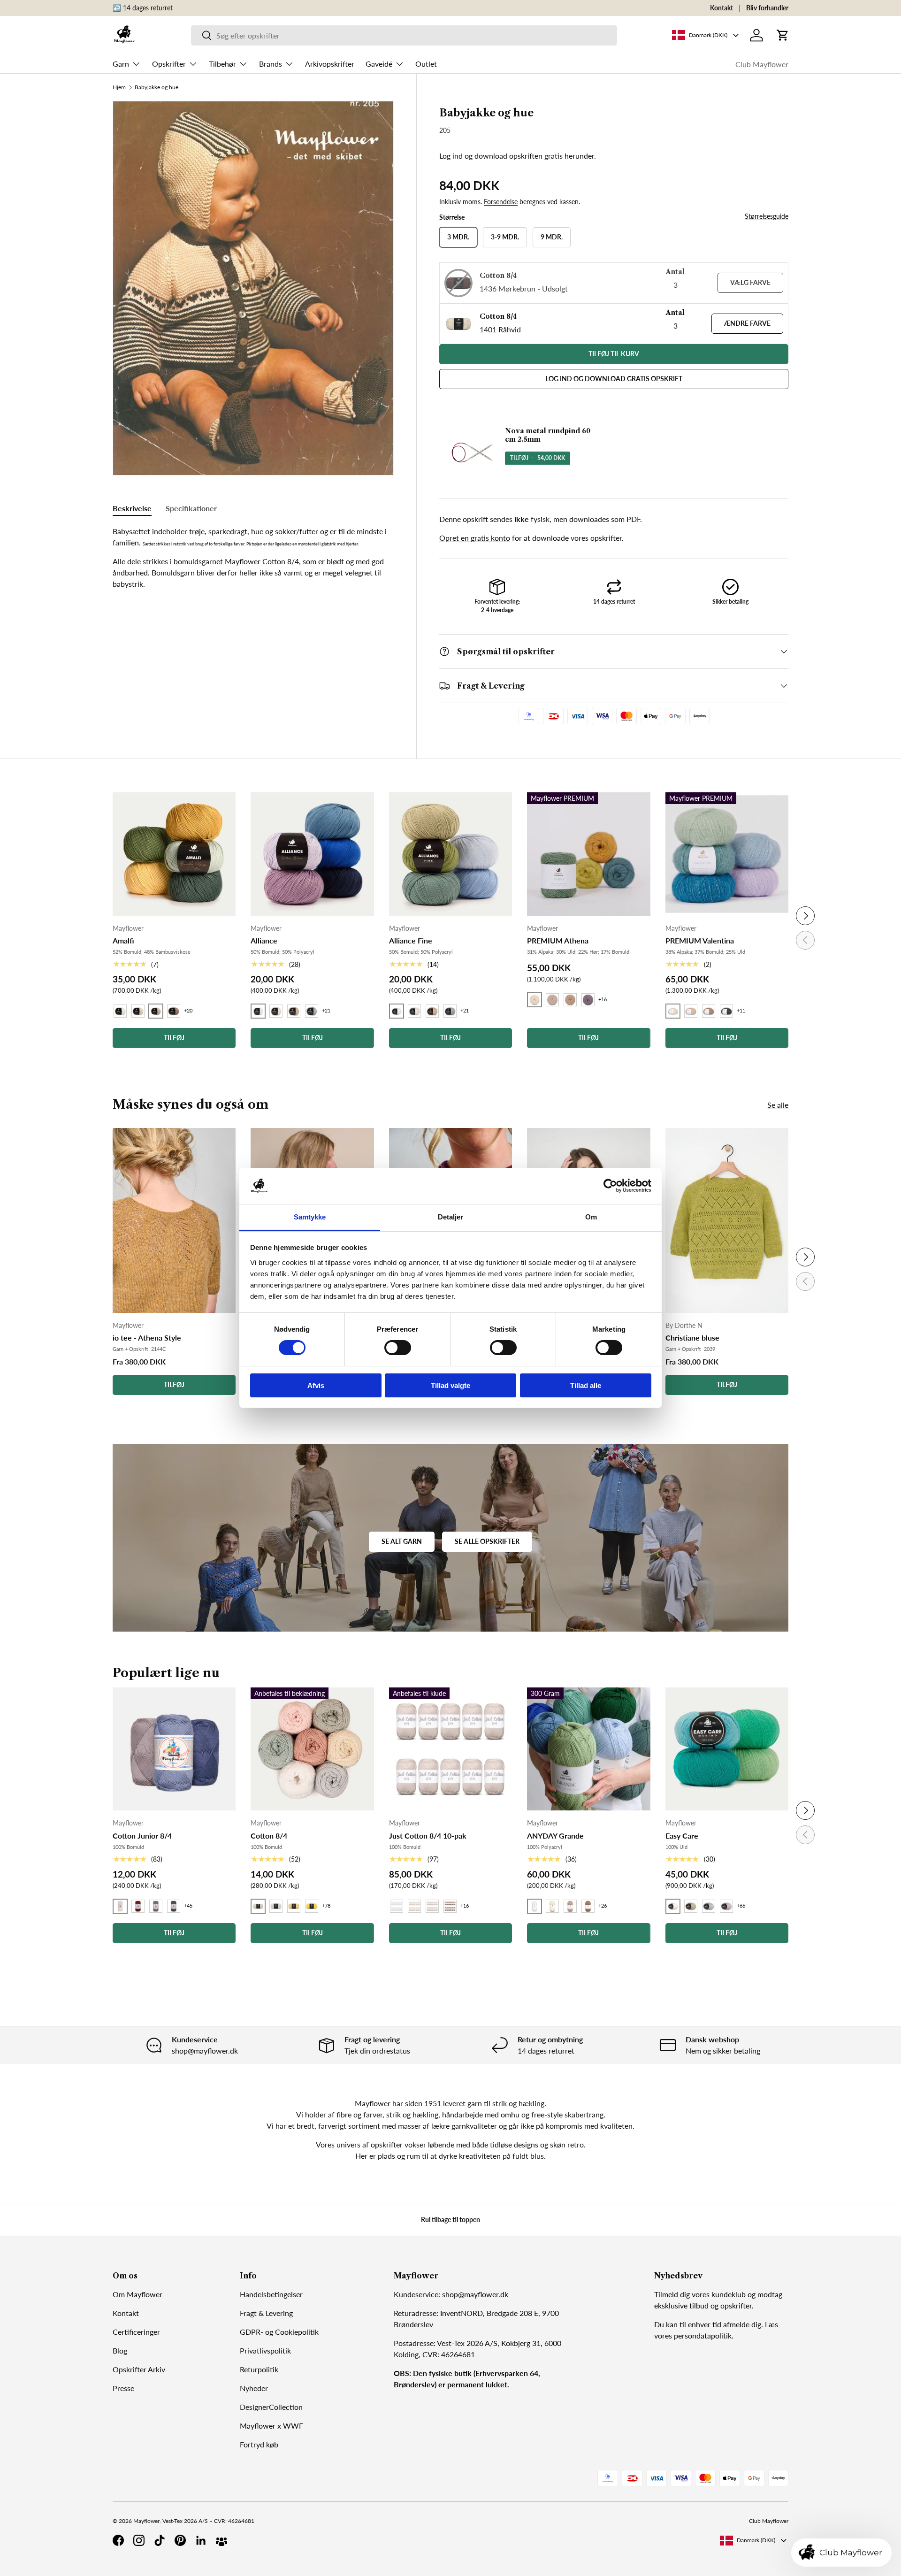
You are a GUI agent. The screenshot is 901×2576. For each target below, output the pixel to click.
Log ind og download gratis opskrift (614, 379)
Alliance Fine (411, 940)
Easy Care (682, 1836)
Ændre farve (747, 323)
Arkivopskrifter (330, 64)
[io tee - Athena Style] (174, 1221)
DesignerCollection (271, 2407)
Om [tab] (591, 1217)
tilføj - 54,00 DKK (538, 458)
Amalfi (123, 940)
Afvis (316, 1385)
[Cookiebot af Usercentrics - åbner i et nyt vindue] (610, 1186)
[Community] (221, 2540)
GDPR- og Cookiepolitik (279, 2332)
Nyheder (254, 2388)
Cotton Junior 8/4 (142, 1836)
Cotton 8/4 (269, 1836)
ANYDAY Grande (555, 1836)
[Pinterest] (180, 2540)
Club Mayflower (762, 64)
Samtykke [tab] (310, 1217)
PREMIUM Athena (558, 940)
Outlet (426, 64)
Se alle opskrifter (487, 1541)
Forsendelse (501, 202)
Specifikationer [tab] (191, 508)
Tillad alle (586, 1385)
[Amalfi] (174, 854)
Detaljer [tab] (451, 1217)
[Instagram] (139, 2540)
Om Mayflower (137, 2294)
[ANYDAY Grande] (588, 1749)
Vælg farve (750, 282)
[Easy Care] (727, 1749)
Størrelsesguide (767, 216)
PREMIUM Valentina (700, 940)
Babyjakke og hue (157, 87)
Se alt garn (402, 1541)
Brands (271, 64)
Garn (121, 64)
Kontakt (722, 8)
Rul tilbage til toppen (450, 2219)
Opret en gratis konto (475, 538)
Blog (120, 2350)
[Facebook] (118, 2540)
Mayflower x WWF (271, 2426)
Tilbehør (222, 64)
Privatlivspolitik (265, 2350)
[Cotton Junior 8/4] (174, 1749)
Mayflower (146, 2521)
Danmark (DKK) (756, 2540)
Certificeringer (136, 2332)
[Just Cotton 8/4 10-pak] (450, 1749)
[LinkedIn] (201, 2540)
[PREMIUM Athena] (588, 854)
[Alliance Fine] (450, 854)
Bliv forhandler (767, 8)
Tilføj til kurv (614, 354)
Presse (123, 2388)
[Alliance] (312, 854)
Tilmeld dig (672, 2294)
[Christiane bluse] (727, 1221)
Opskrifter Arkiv (139, 2369)
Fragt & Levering (266, 2313)
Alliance (264, 940)
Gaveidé (379, 64)
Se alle (778, 1105)
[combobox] (404, 35)
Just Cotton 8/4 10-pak (428, 1836)
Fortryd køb (259, 2444)
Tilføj (174, 1384)
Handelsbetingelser (271, 2294)
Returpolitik (259, 2369)
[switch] (398, 1348)
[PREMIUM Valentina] (727, 854)
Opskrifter (169, 64)
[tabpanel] (253, 558)
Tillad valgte (450, 1385)
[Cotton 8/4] (312, 1749)
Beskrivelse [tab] (132, 508)
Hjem (119, 87)
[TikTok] (160, 2540)
